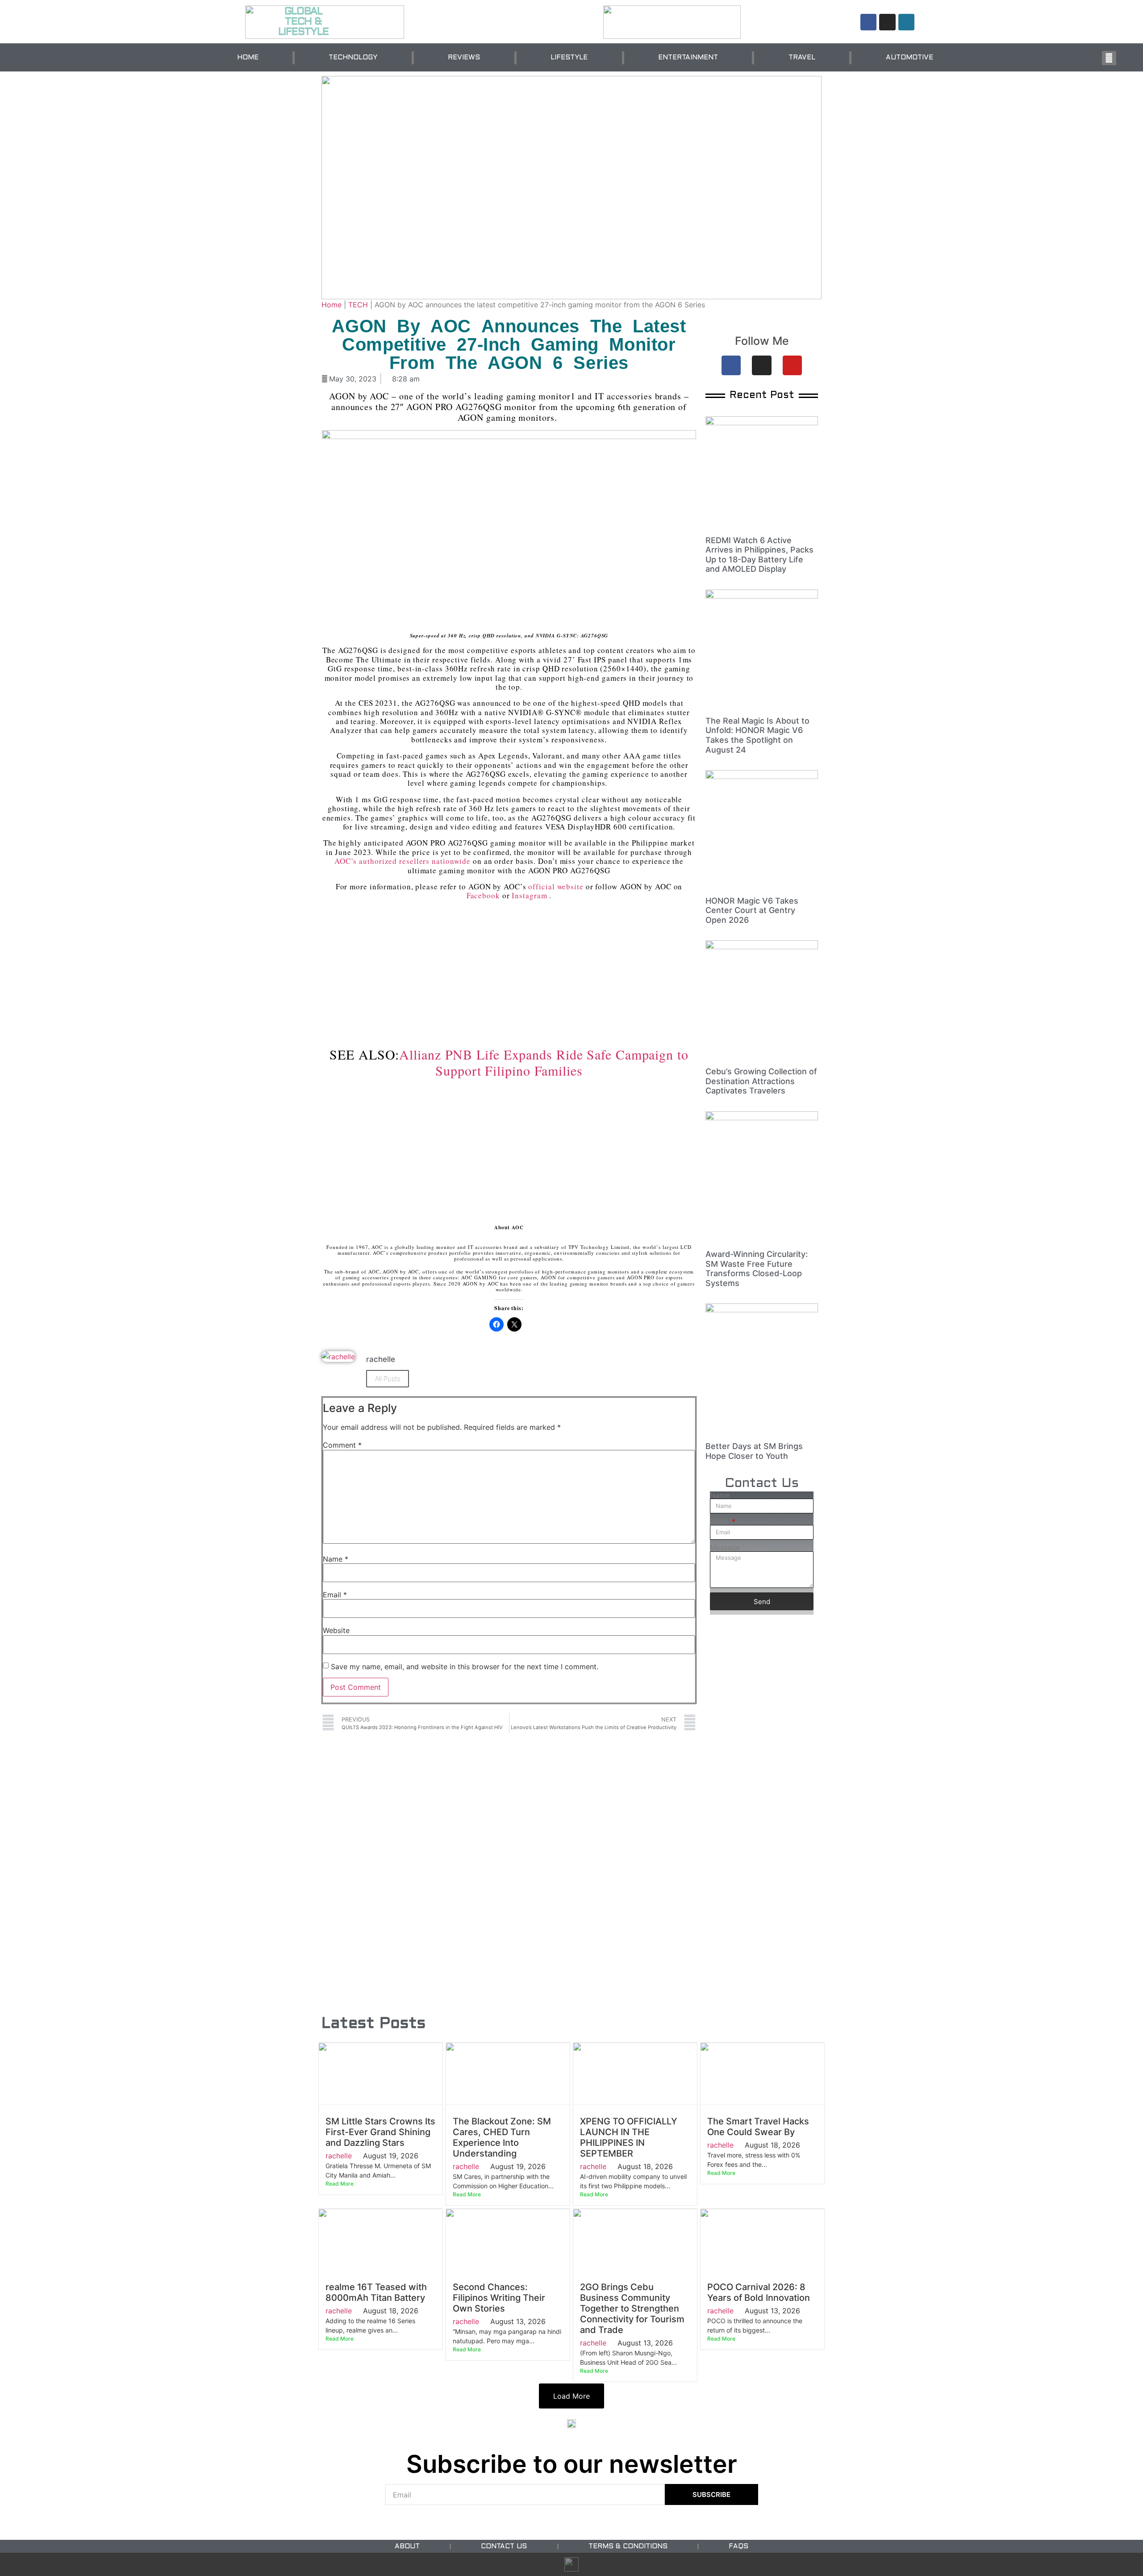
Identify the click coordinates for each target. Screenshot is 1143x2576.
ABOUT (407, 2547)
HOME (248, 58)
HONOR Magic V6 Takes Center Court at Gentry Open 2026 (752, 910)
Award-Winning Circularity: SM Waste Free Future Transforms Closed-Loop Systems (757, 1269)
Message (725, 1548)
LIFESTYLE (569, 58)
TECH (358, 305)
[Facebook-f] (868, 22)
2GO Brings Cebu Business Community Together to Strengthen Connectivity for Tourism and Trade (632, 2308)
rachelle (339, 2156)
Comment (342, 1445)
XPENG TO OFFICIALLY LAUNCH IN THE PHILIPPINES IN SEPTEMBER (629, 2137)
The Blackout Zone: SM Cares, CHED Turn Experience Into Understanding (502, 2137)
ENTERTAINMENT (688, 58)
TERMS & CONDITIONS (628, 2547)
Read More (340, 2184)
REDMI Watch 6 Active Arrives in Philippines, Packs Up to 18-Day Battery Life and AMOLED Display (759, 555)
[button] (1109, 58)
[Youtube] (792, 365)
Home (332, 305)
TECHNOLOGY (353, 58)
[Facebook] (731, 365)
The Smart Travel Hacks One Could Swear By (758, 2127)
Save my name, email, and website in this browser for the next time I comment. (465, 1667)
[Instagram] (887, 22)
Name (336, 1559)
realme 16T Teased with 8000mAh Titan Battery (376, 2292)
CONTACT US (504, 2547)
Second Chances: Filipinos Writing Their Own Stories (499, 2298)
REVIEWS (464, 58)
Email (335, 1595)
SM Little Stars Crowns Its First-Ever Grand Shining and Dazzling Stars (380, 2132)
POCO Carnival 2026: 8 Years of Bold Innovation (759, 2292)
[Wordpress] (906, 22)
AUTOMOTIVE (909, 58)
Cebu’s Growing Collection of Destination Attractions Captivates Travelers (761, 1081)
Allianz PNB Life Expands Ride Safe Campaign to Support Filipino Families (544, 1062)
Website (336, 1630)
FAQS (738, 2547)
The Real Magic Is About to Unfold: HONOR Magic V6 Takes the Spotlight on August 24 (757, 735)
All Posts (388, 1379)
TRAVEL (802, 58)
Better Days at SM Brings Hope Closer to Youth (754, 1451)
